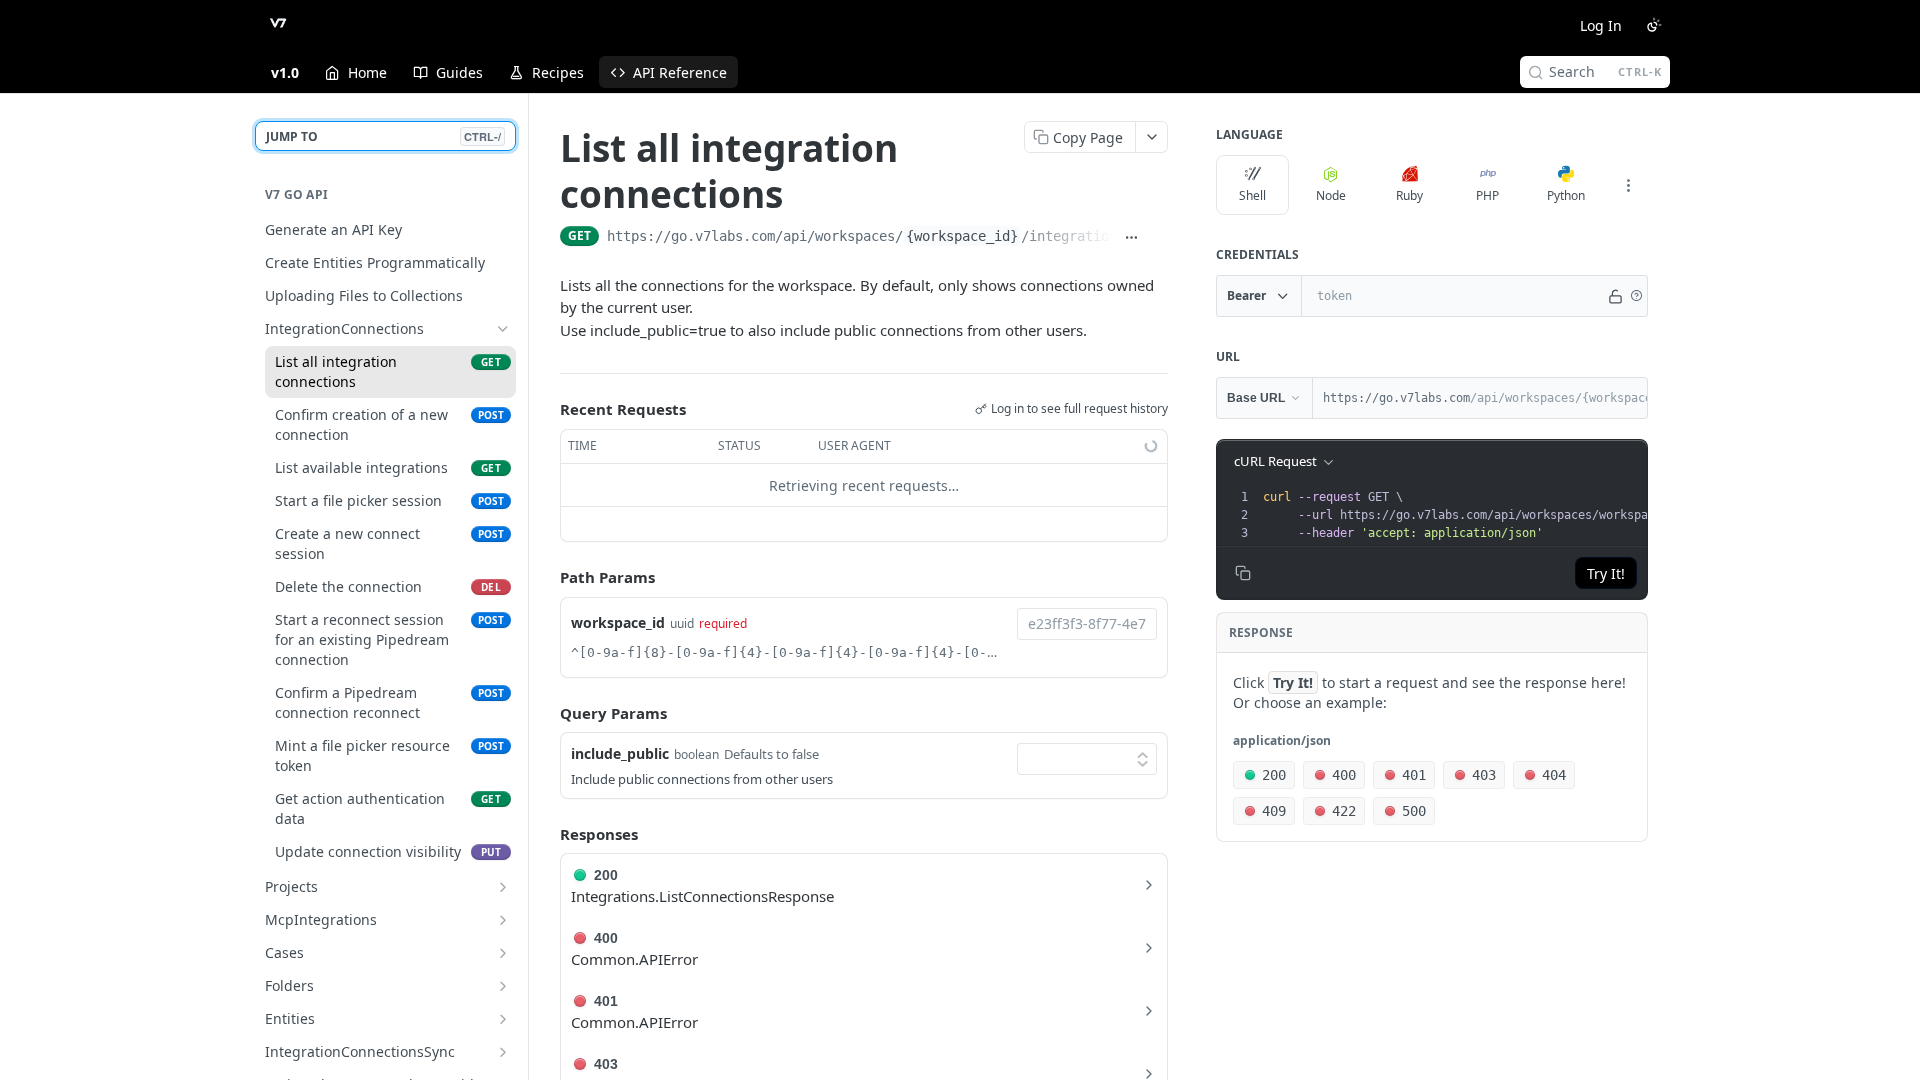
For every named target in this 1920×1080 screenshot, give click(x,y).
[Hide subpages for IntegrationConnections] (503, 329)
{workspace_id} (962, 236)
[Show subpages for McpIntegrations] (503, 920)
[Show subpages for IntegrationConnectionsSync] (503, 1052)
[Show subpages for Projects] (503, 887)
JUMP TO (383, 136)
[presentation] (1581, 515)
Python (1566, 195)
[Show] (1615, 296)
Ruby (1409, 195)
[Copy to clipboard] (1158, 238)
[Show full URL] (1131, 238)
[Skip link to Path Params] (546, 578)
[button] (1636, 296)
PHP (1487, 195)
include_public (620, 753)
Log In (1601, 25)
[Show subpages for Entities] (503, 1019)
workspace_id (618, 622)
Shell (1252, 195)
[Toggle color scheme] (1654, 25)
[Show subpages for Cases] (503, 953)
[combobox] (1087, 624)
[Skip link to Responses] (546, 834)
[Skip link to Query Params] (546, 713)
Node (1331, 195)
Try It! (1606, 573)
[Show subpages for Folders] (503, 986)
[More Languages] (1628, 185)
